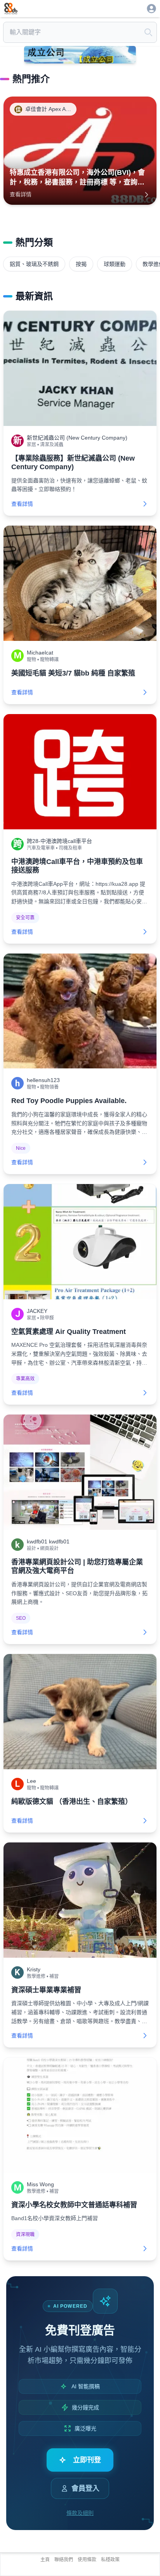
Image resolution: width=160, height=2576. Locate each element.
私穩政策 (110, 2560)
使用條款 (87, 2560)
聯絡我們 (64, 2560)
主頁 (45, 2560)
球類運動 (115, 264)
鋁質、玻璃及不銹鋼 (34, 264)
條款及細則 (80, 2513)
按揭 (81, 264)
